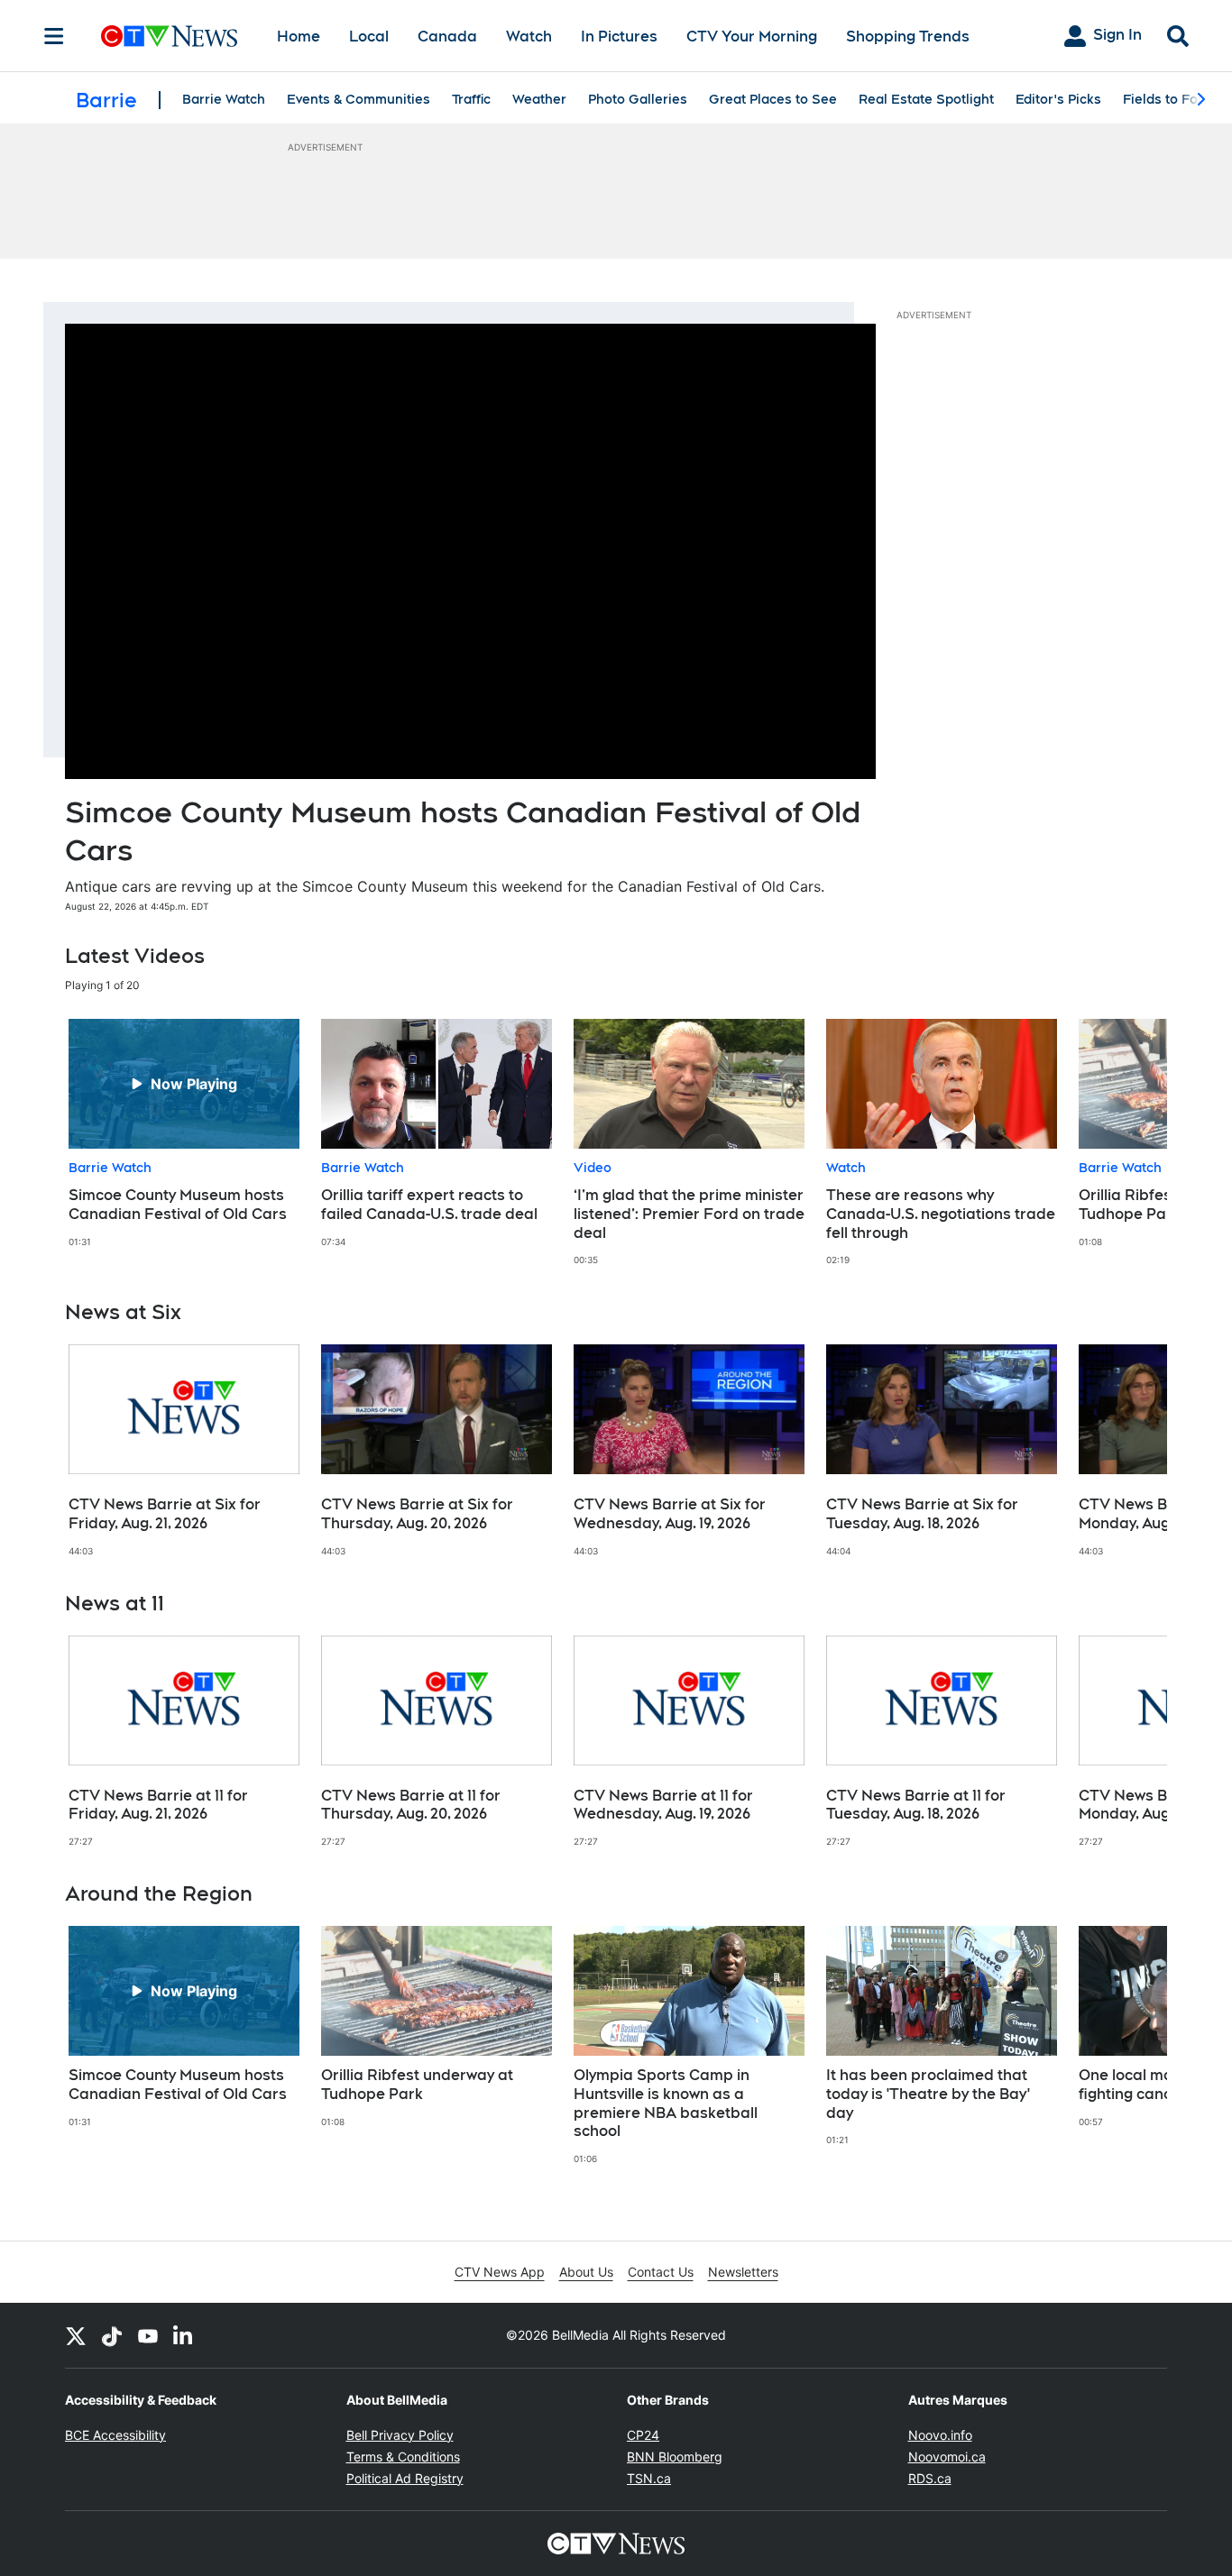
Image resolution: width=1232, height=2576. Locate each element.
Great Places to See (773, 99)
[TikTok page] (112, 2335)
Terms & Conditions (403, 2457)
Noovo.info (940, 2435)
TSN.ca (649, 2478)
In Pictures (619, 37)
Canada (447, 37)
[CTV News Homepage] (169, 36)
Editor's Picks (1058, 99)
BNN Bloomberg (675, 2457)
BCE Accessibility (115, 2435)
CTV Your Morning (752, 37)
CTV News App (500, 2272)
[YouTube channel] (148, 2335)
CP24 (643, 2435)
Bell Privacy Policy (400, 2435)
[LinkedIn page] (184, 2335)
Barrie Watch (224, 99)
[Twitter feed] (76, 2335)
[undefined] (184, 1133)
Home (299, 37)
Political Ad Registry (405, 2478)
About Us (586, 2272)
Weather (539, 99)
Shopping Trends (908, 37)
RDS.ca (930, 2478)
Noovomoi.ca (947, 2457)
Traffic (471, 99)
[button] (1131, 1143)
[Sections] (54, 36)
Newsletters (743, 2272)
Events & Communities (359, 99)
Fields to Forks (1170, 99)
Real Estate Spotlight (926, 99)
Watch (529, 37)
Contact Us (661, 2272)
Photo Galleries (638, 99)
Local (369, 37)
